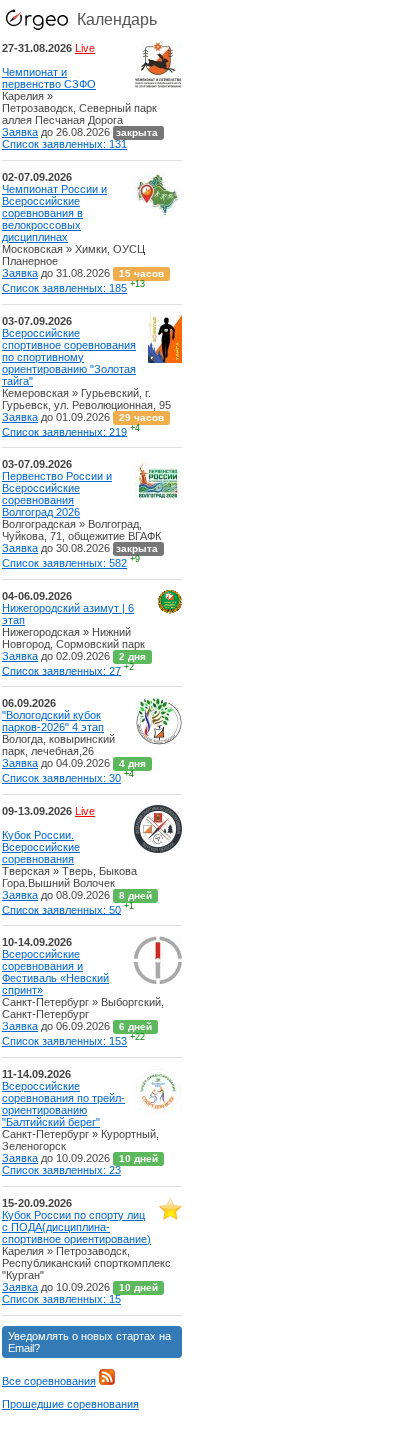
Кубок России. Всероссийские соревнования (41, 847)
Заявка (20, 132)
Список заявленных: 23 (61, 1170)
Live (85, 48)
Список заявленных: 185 (64, 288)
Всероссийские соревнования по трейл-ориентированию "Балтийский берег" (63, 1104)
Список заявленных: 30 (61, 778)
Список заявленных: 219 (64, 431)
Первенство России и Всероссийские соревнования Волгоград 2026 (57, 494)
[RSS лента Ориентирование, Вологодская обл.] (107, 1381)
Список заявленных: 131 (64, 144)
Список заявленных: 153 (64, 1041)
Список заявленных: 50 (61, 909)
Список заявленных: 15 (61, 1299)
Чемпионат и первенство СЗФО (49, 78)
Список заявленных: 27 (61, 670)
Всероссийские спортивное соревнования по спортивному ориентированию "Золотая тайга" (69, 357)
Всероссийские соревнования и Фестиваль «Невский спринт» (55, 972)
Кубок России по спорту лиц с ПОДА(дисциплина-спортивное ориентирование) (76, 1227)
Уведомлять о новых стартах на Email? (89, 1342)
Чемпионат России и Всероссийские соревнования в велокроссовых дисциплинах (54, 213)
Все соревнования (49, 1381)
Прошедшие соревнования (70, 1404)
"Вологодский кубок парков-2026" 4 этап (53, 721)
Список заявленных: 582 (64, 563)
